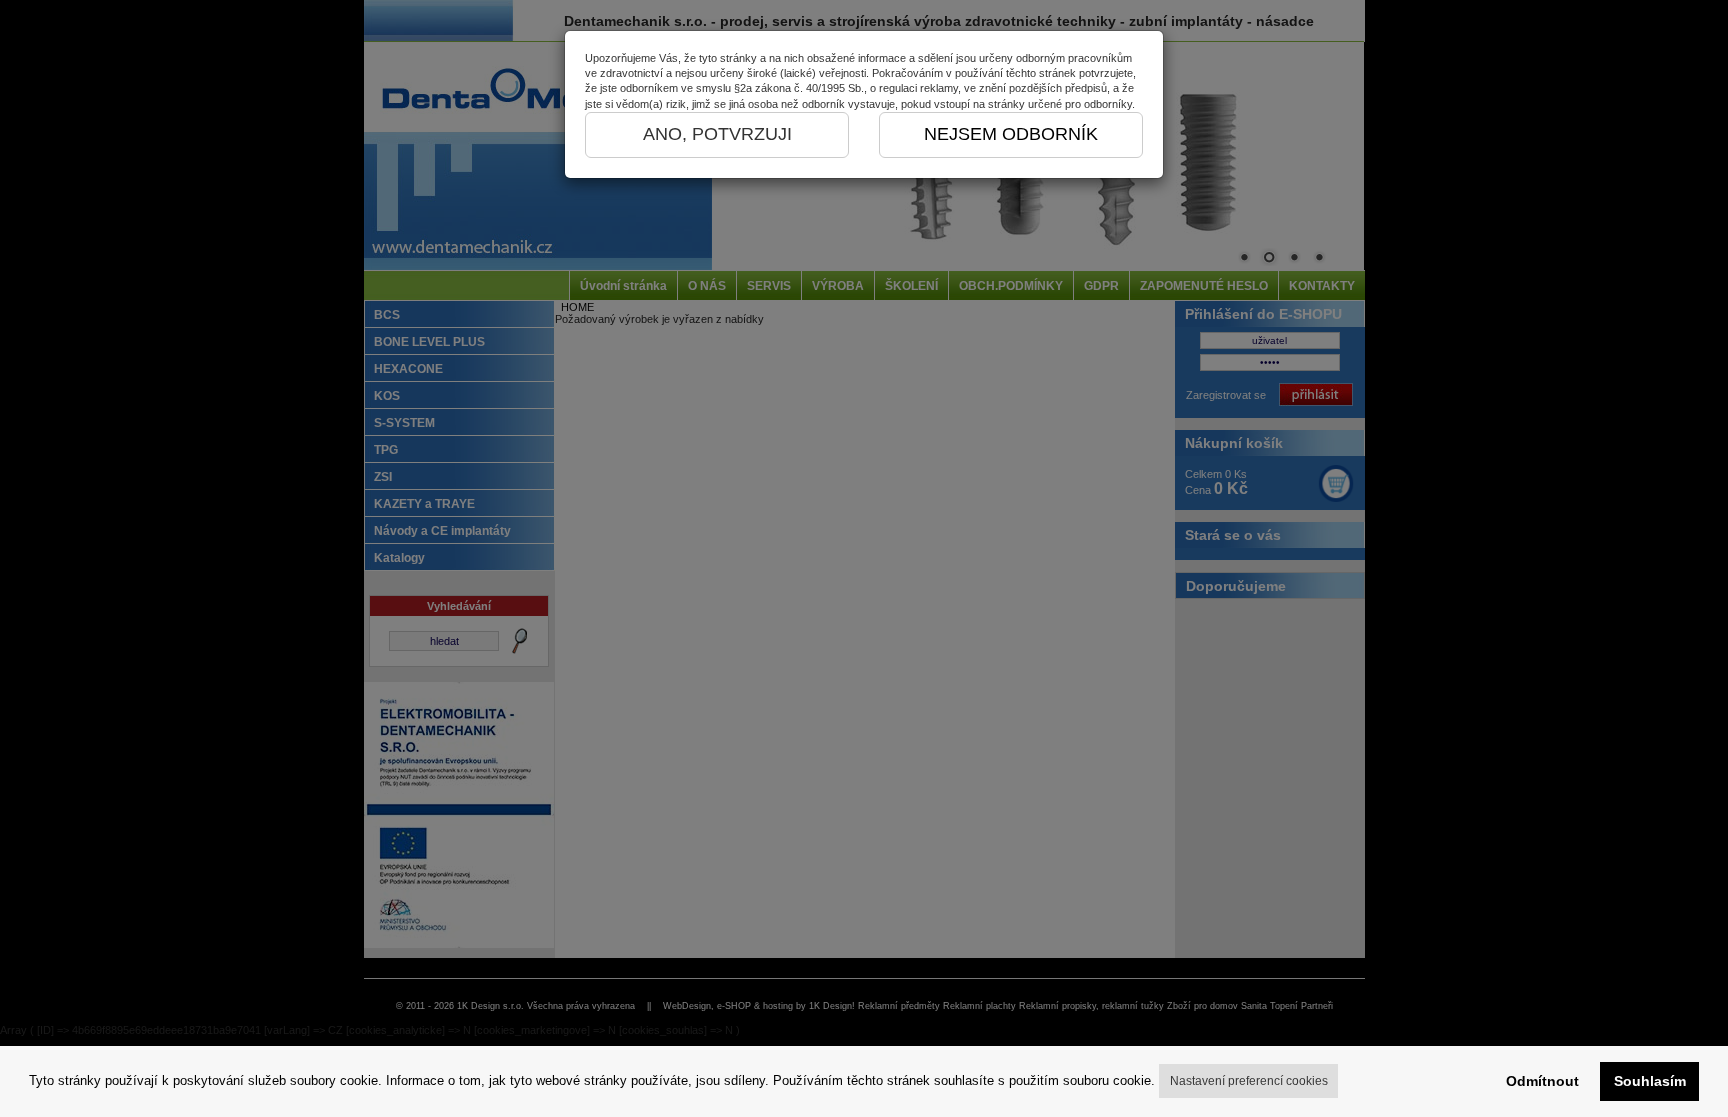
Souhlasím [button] (1650, 1081)
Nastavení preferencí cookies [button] (1249, 1081)
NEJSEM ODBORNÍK (1011, 134)
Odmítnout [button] (1542, 1081)
